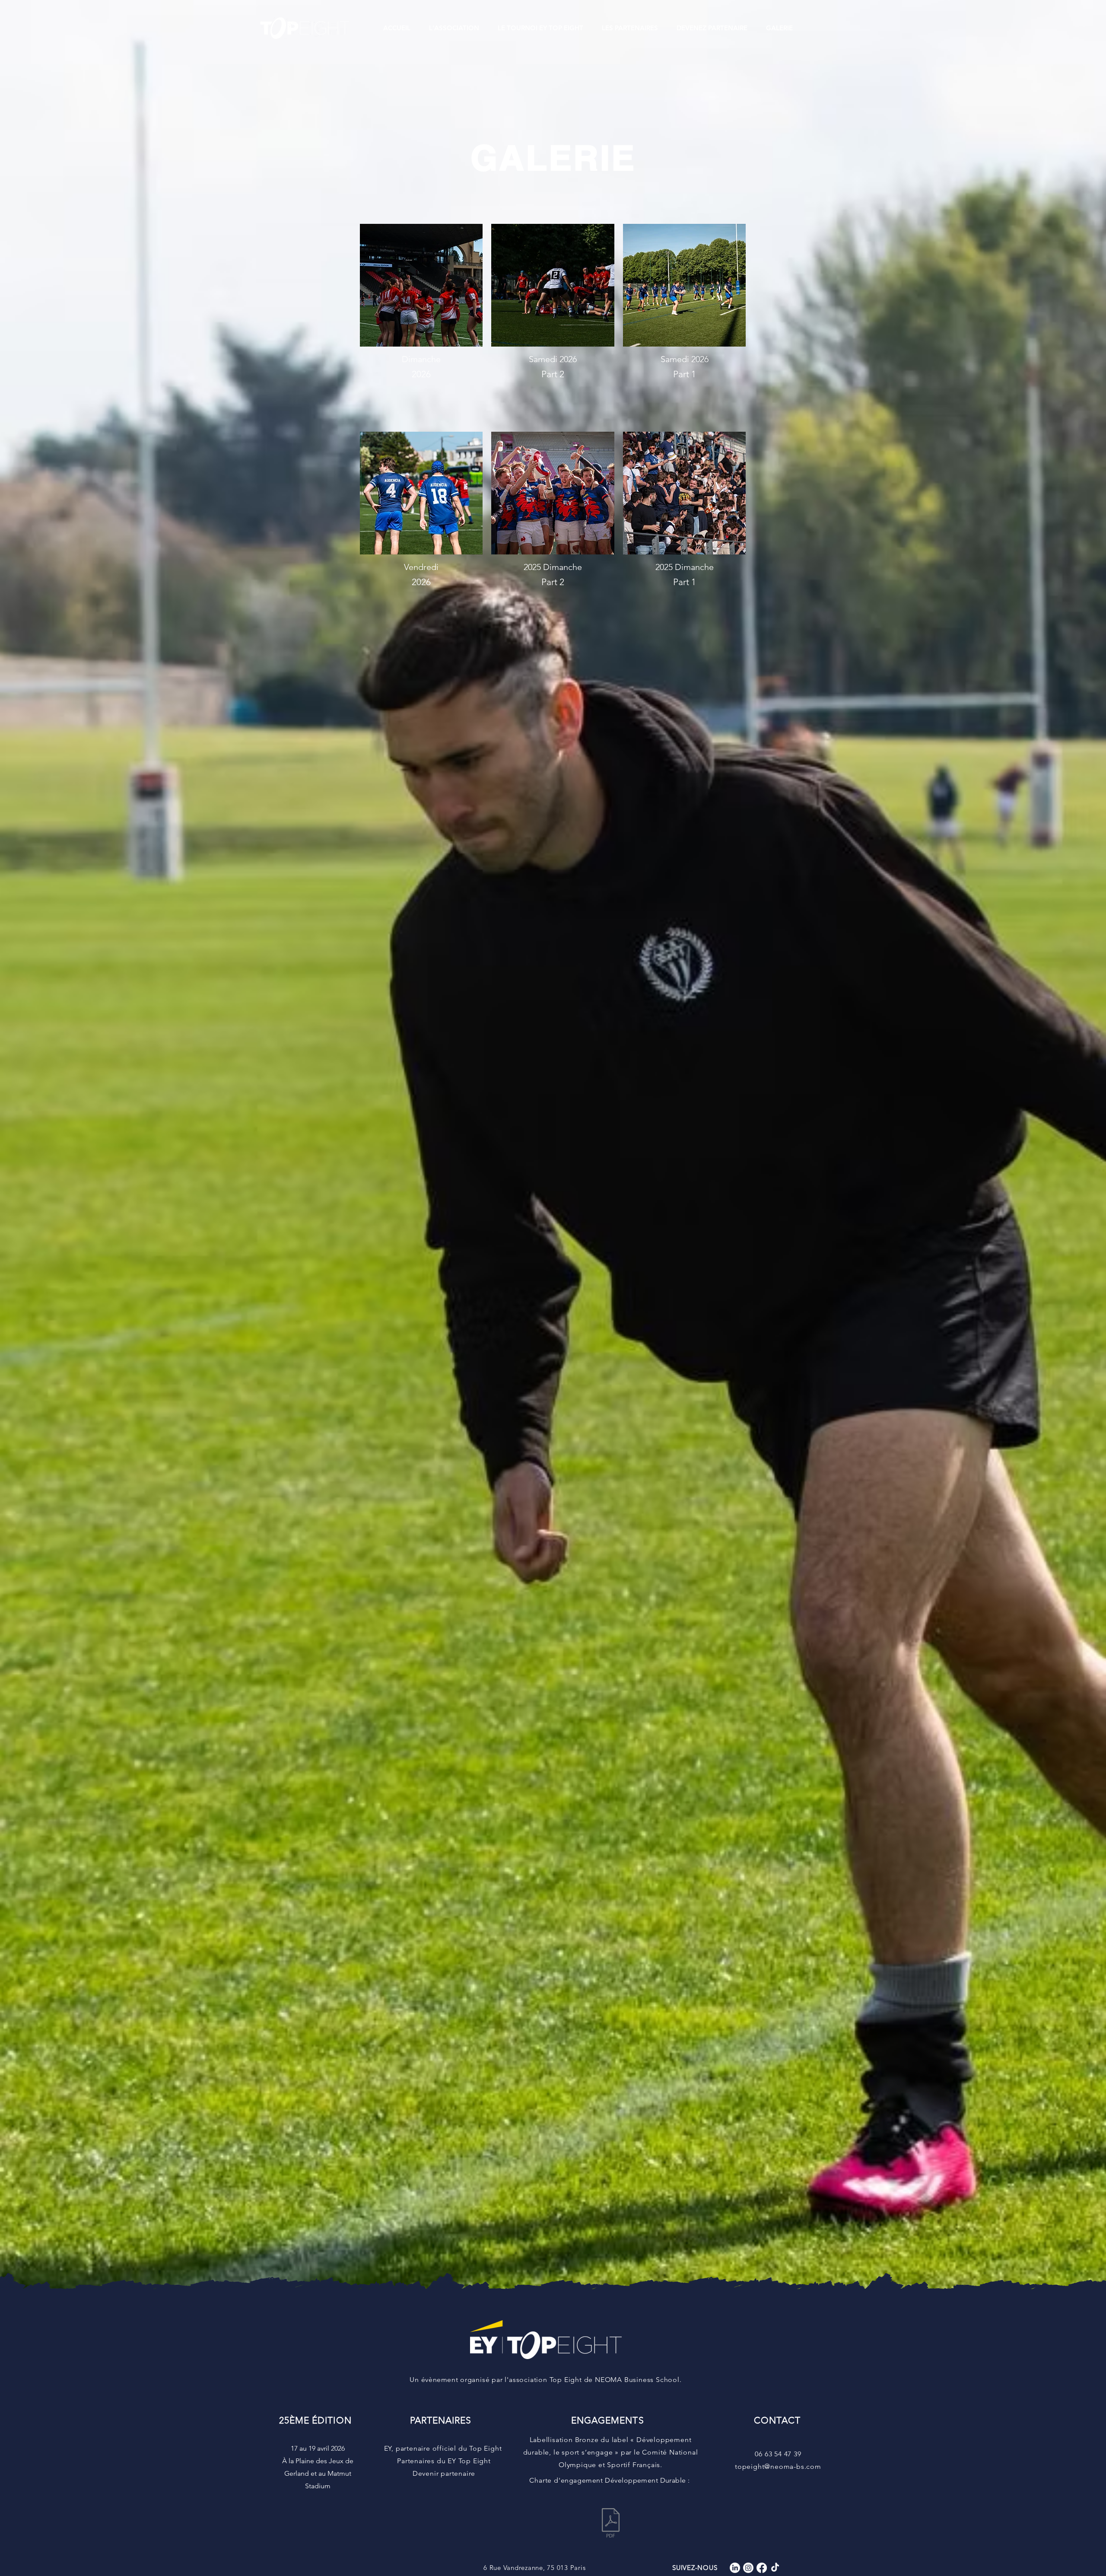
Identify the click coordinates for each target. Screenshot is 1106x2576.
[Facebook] (762, 2568)
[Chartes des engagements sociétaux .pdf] (610, 2524)
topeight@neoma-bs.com (778, 2466)
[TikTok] (775, 2568)
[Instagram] (748, 2568)
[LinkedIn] (735, 2568)
